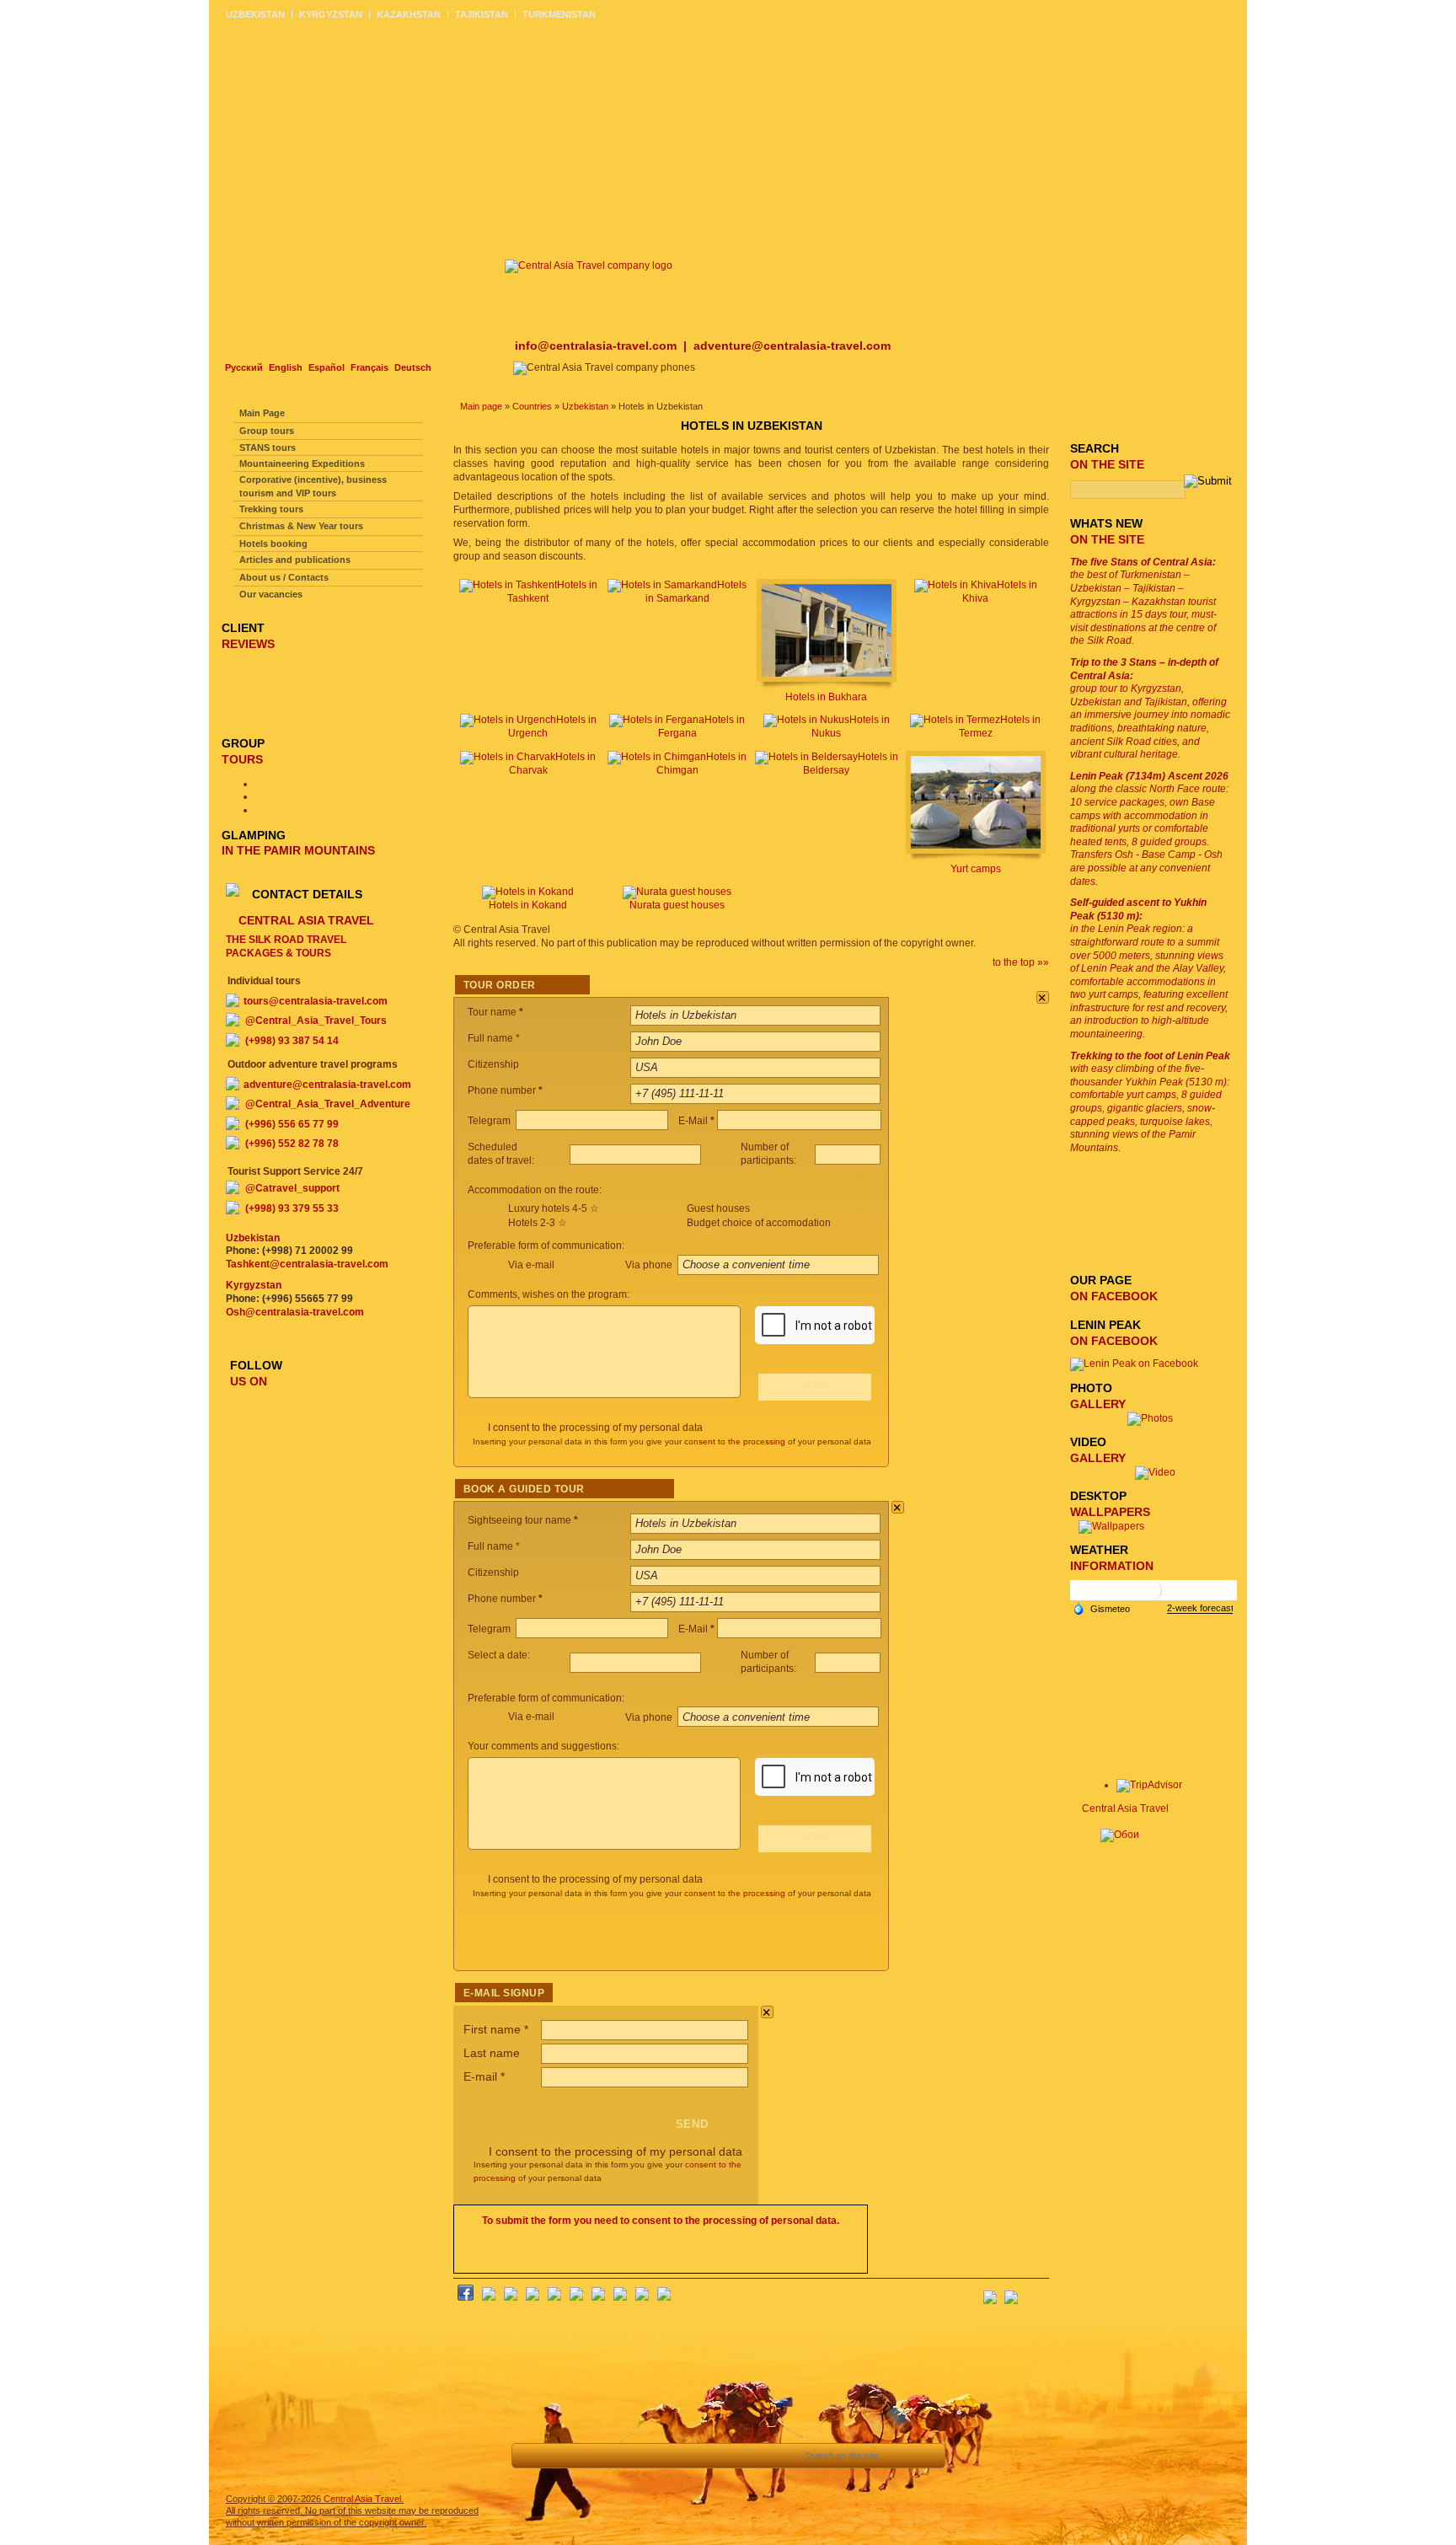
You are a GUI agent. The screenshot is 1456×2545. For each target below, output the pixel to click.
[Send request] (685, 2456)
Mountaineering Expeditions (302, 463)
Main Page (262, 413)
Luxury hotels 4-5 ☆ (554, 1208)
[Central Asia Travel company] (589, 265)
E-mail (484, 2076)
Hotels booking (273, 544)
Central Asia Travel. (364, 2499)
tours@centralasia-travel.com (316, 1001)
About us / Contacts (284, 577)
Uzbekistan (585, 406)
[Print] (723, 2456)
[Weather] (1101, 1608)
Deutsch (413, 367)
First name (496, 2029)
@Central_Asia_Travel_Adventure (328, 1104)
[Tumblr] (642, 2297)
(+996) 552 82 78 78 (292, 1144)
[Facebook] (466, 2297)
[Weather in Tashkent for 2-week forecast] (1200, 1608)
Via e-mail (531, 1265)
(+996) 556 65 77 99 (292, 1124)
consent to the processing (735, 1441)
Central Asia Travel (1125, 1808)
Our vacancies (271, 594)
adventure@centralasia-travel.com (792, 346)
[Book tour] (768, 2456)
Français (369, 367)
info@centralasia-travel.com (597, 346)
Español (327, 367)
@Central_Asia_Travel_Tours (316, 1021)
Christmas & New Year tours (301, 526)
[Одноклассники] (533, 2297)
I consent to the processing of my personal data (595, 1428)
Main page (481, 406)
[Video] (1155, 1472)
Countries (532, 406)
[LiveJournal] (576, 2297)
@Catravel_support (292, 1188)
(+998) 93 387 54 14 (292, 1041)
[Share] (610, 2456)
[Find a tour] (648, 2456)
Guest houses (718, 1208)
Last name (492, 2053)
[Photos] (1155, 1418)
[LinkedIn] (620, 2297)
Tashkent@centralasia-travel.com (307, 1264)
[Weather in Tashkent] (1154, 1597)
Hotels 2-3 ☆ (538, 1223)
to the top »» (1021, 962)
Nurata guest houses (677, 905)
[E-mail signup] (1036, 2292)
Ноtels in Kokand (528, 905)
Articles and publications (295, 560)
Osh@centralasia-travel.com (295, 1312)
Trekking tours (271, 509)
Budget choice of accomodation (759, 1223)
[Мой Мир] (511, 2297)
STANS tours (268, 447)
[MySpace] (664, 2297)
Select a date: (500, 1655)
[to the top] (572, 2456)
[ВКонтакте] (489, 2297)
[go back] (534, 2456)
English (286, 367)
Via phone (650, 1265)
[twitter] (554, 2297)
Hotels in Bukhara (826, 697)
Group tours (267, 431)
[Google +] (598, 2297)
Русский (244, 367)
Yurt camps (976, 869)
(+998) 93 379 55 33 (292, 1208)
